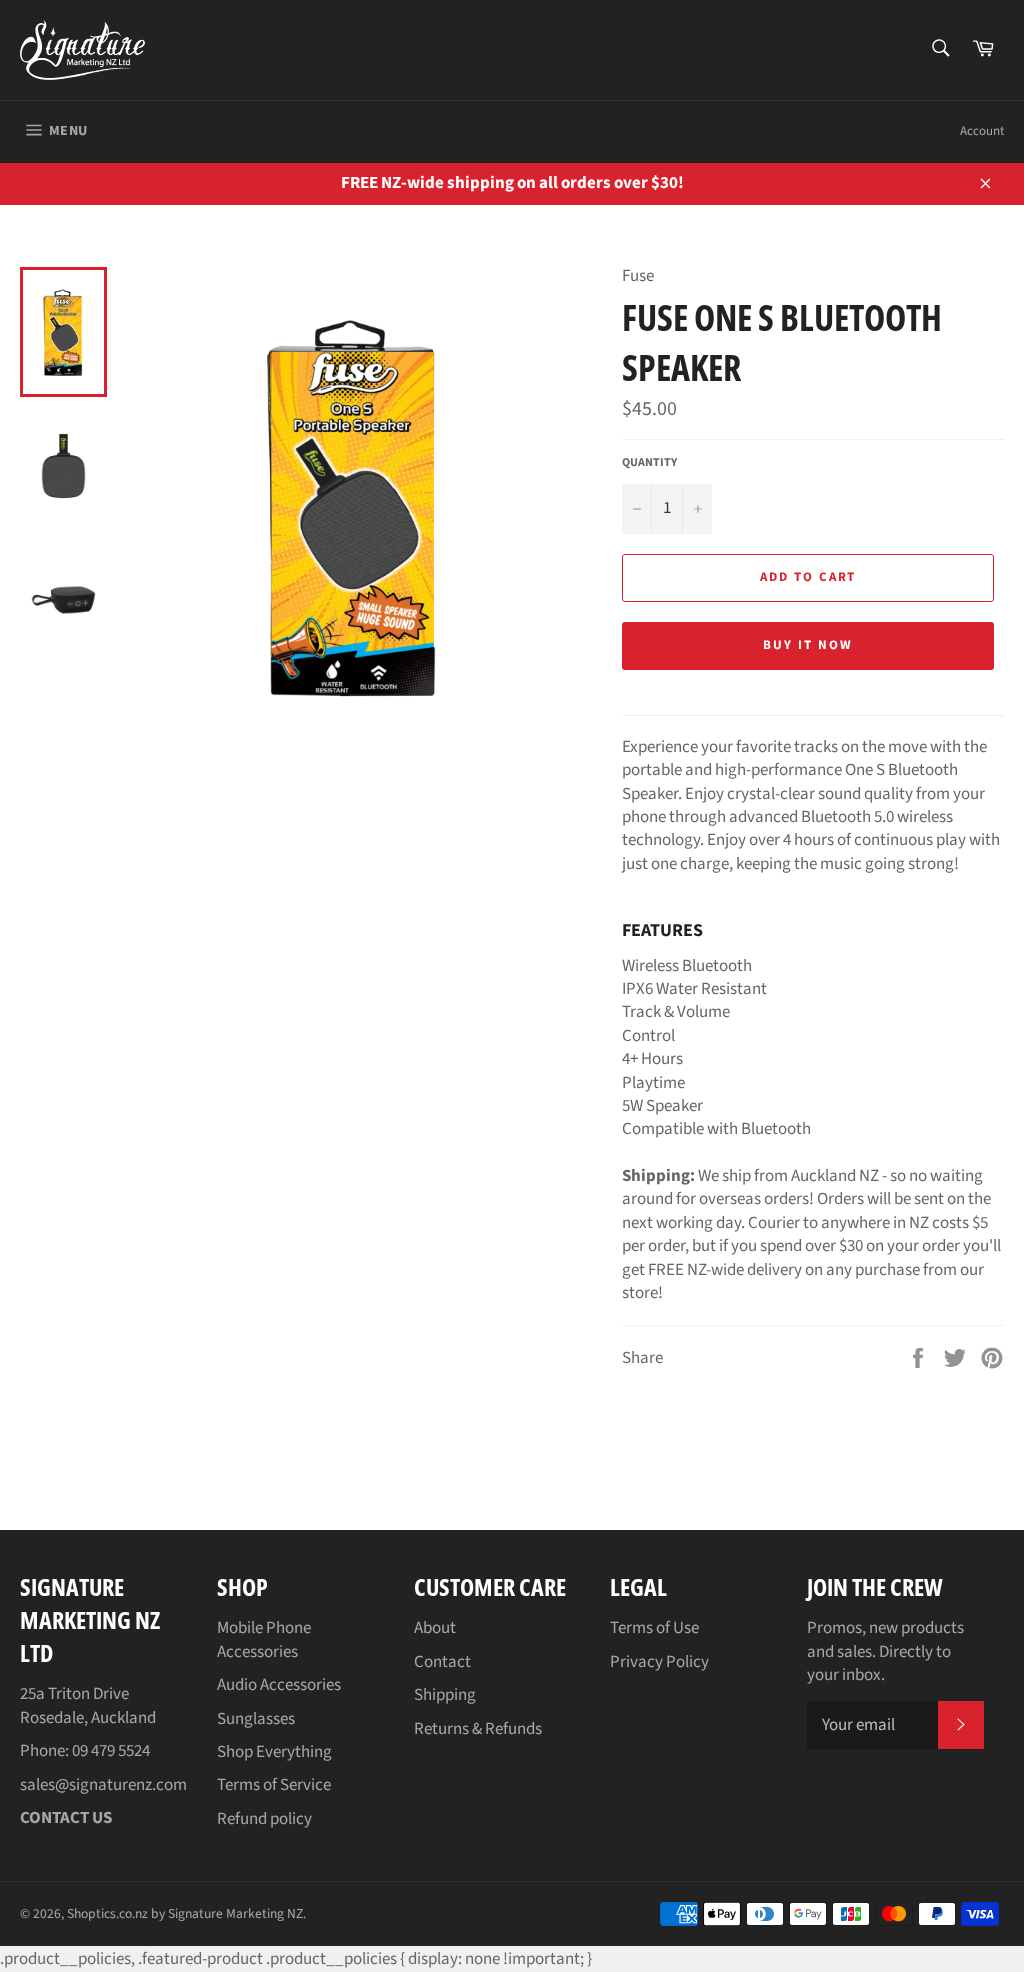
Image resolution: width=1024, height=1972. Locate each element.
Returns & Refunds (478, 1729)
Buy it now (808, 645)
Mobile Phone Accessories (264, 1639)
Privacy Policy (659, 1662)
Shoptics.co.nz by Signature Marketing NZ (185, 1913)
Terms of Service (274, 1785)
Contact (442, 1662)
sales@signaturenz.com (103, 1785)
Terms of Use (654, 1628)
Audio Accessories (279, 1685)
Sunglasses (256, 1719)
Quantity (649, 463)
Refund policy (264, 1819)
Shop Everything (274, 1752)
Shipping (445, 1695)
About (435, 1628)
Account (982, 131)
